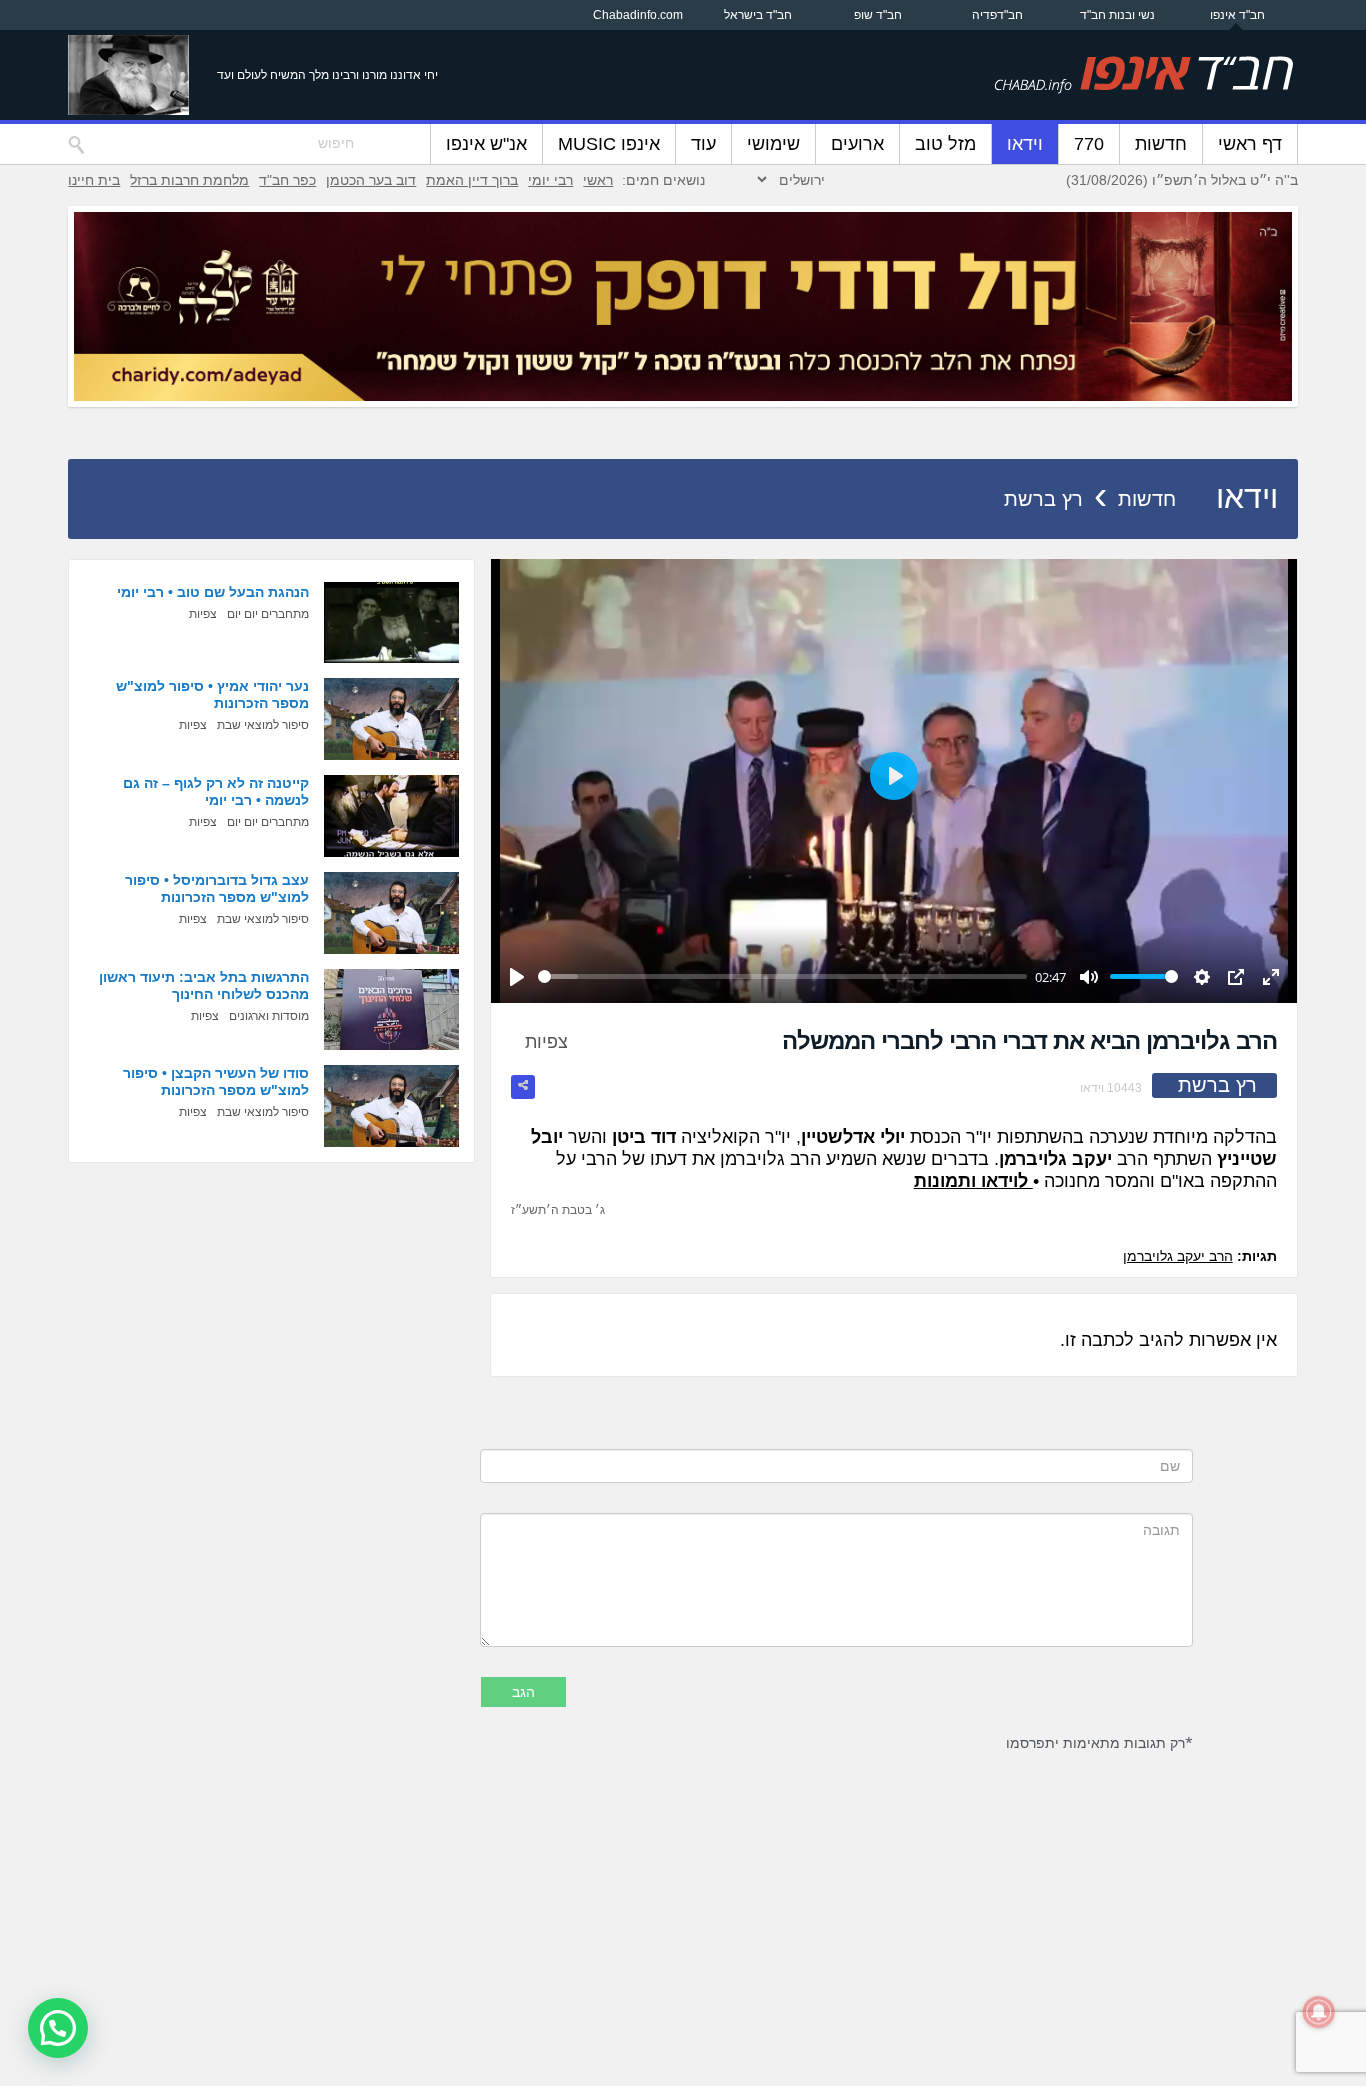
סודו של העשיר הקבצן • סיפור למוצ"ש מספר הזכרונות (216, 1081)
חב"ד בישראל (758, 15)
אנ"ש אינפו (486, 144)
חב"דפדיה (997, 15)
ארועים (857, 144)
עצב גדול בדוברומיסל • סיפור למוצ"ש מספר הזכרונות (217, 888)
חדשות (1161, 144)
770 (1089, 144)
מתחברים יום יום (268, 614)
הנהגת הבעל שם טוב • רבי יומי (213, 592)
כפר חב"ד (287, 180)
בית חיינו (94, 180)
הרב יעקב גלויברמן (1178, 1256)
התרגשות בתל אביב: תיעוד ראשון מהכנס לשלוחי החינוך (204, 985)
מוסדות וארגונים (269, 1016)
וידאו (1025, 144)
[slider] (782, 976)
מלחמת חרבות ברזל (189, 180)
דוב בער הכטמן (371, 180)
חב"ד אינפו (1237, 15)
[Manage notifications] (1319, 2012)
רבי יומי (550, 180)
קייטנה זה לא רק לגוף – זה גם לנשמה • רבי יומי (216, 791)
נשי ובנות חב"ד (1117, 15)
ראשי (598, 180)
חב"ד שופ (878, 15)
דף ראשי (1250, 144)
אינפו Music (609, 144)
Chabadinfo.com (638, 15)
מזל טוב (945, 144)
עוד (703, 144)
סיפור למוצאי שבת (263, 725)
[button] (58, 2028)
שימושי (773, 144)
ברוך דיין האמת (472, 180)
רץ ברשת (1043, 499)
